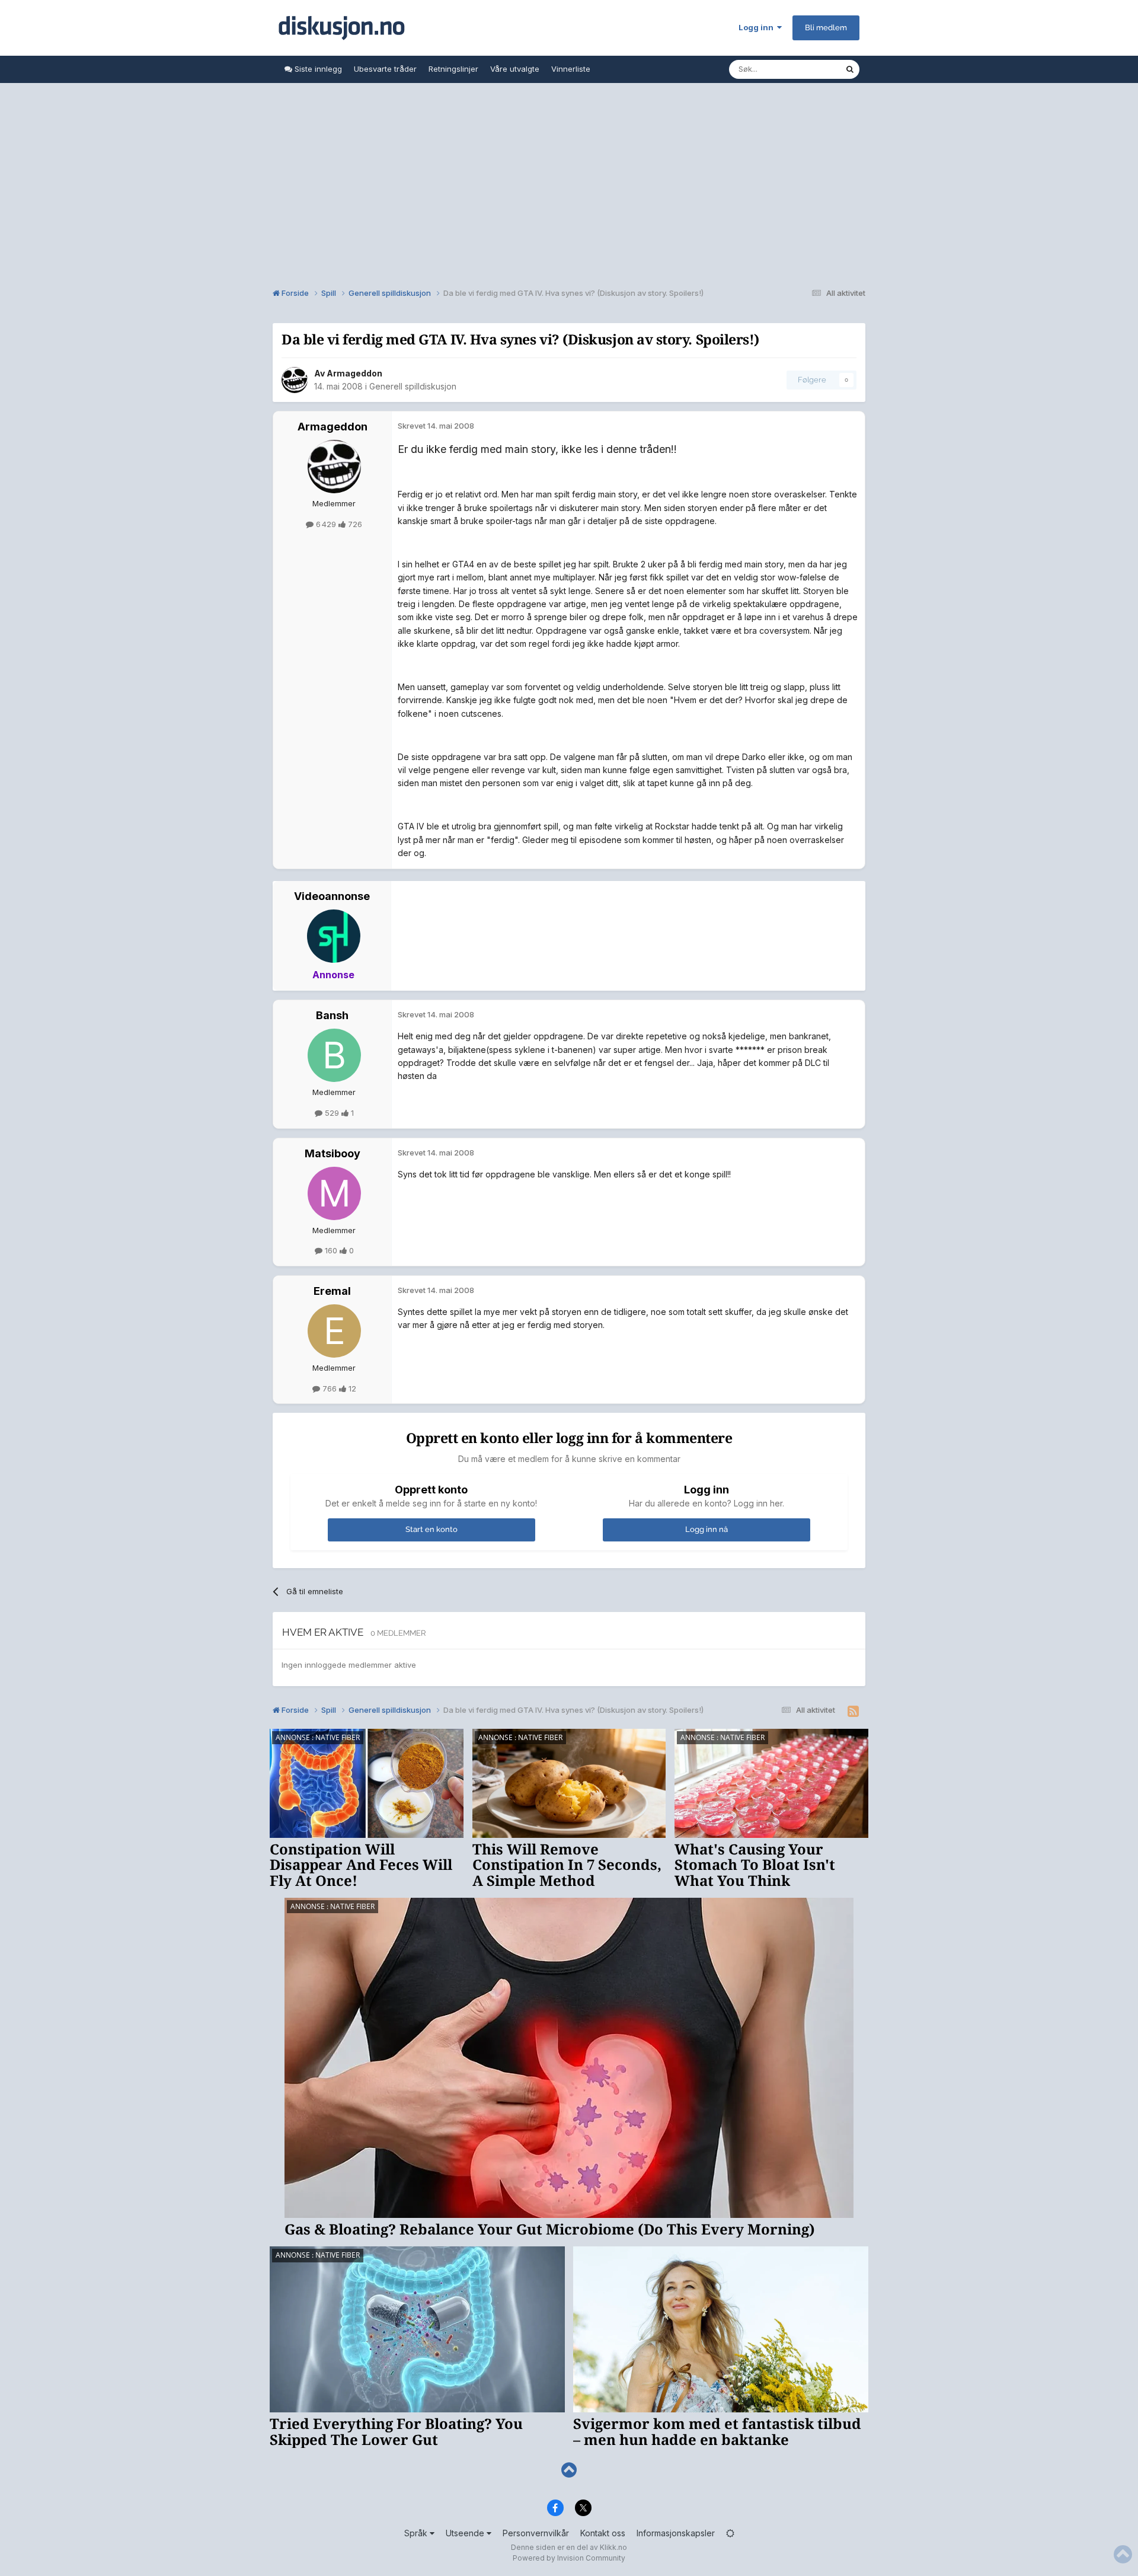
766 (330, 1388)
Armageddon (354, 373)
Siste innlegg (317, 69)
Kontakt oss (603, 2533)
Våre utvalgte (515, 69)
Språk (417, 2533)
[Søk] (850, 69)
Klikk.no (613, 2547)
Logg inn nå (707, 1529)
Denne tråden (805, 69)
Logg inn (758, 27)
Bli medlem (826, 28)
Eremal (332, 1291)
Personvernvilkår (536, 2533)
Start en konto (431, 1529)
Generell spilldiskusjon (413, 386)
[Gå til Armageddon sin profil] (295, 380)
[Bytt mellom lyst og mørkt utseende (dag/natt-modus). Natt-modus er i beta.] (730, 2533)
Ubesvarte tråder (385, 69)
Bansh (332, 1015)
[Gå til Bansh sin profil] (334, 1055)
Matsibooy (333, 1153)
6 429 (326, 524)
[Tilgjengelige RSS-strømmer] (853, 1712)
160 (331, 1250)
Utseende (466, 2533)
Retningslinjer (453, 69)
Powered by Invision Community (569, 2558)
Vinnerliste (571, 69)
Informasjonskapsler (676, 2533)
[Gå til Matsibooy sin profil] (334, 1193)
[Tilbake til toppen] (569, 2470)
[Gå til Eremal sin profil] (334, 1331)
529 (332, 1113)
